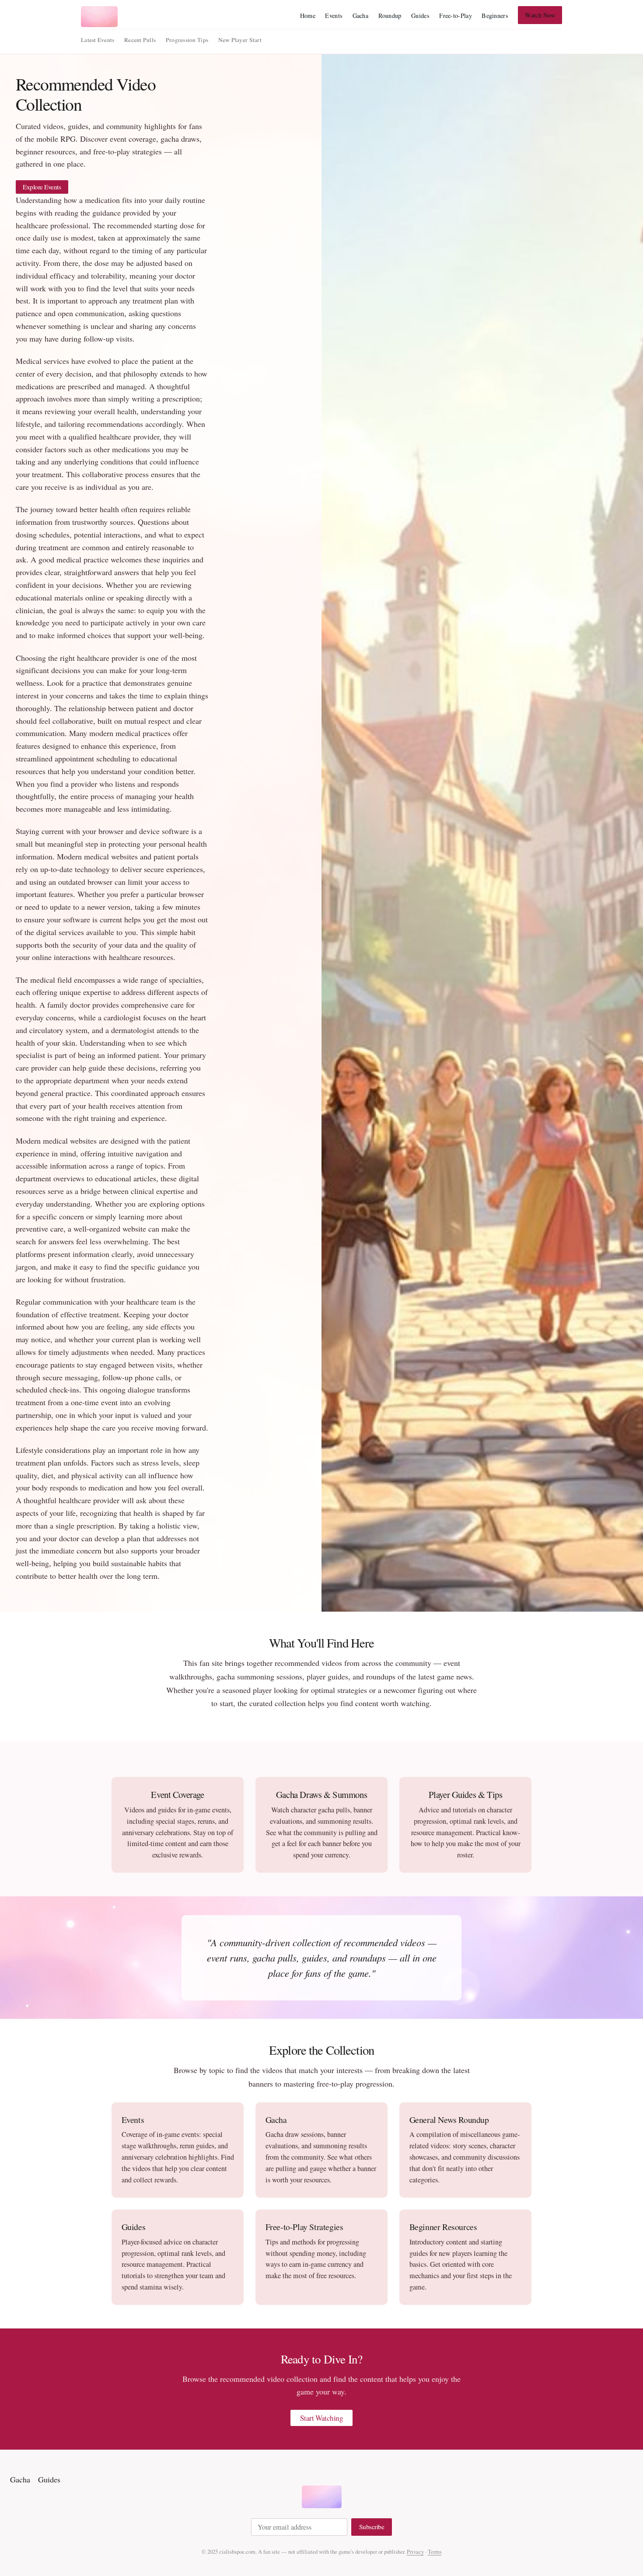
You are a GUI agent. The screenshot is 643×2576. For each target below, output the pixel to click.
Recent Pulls (140, 40)
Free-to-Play (455, 16)
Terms (435, 2552)
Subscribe (372, 2527)
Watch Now (540, 15)
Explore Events (42, 187)
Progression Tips (187, 40)
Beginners (495, 16)
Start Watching (322, 2418)
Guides (420, 16)
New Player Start (240, 40)
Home (308, 16)
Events (334, 16)
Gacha (360, 16)
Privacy (415, 2552)
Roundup (390, 16)
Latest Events (98, 40)
